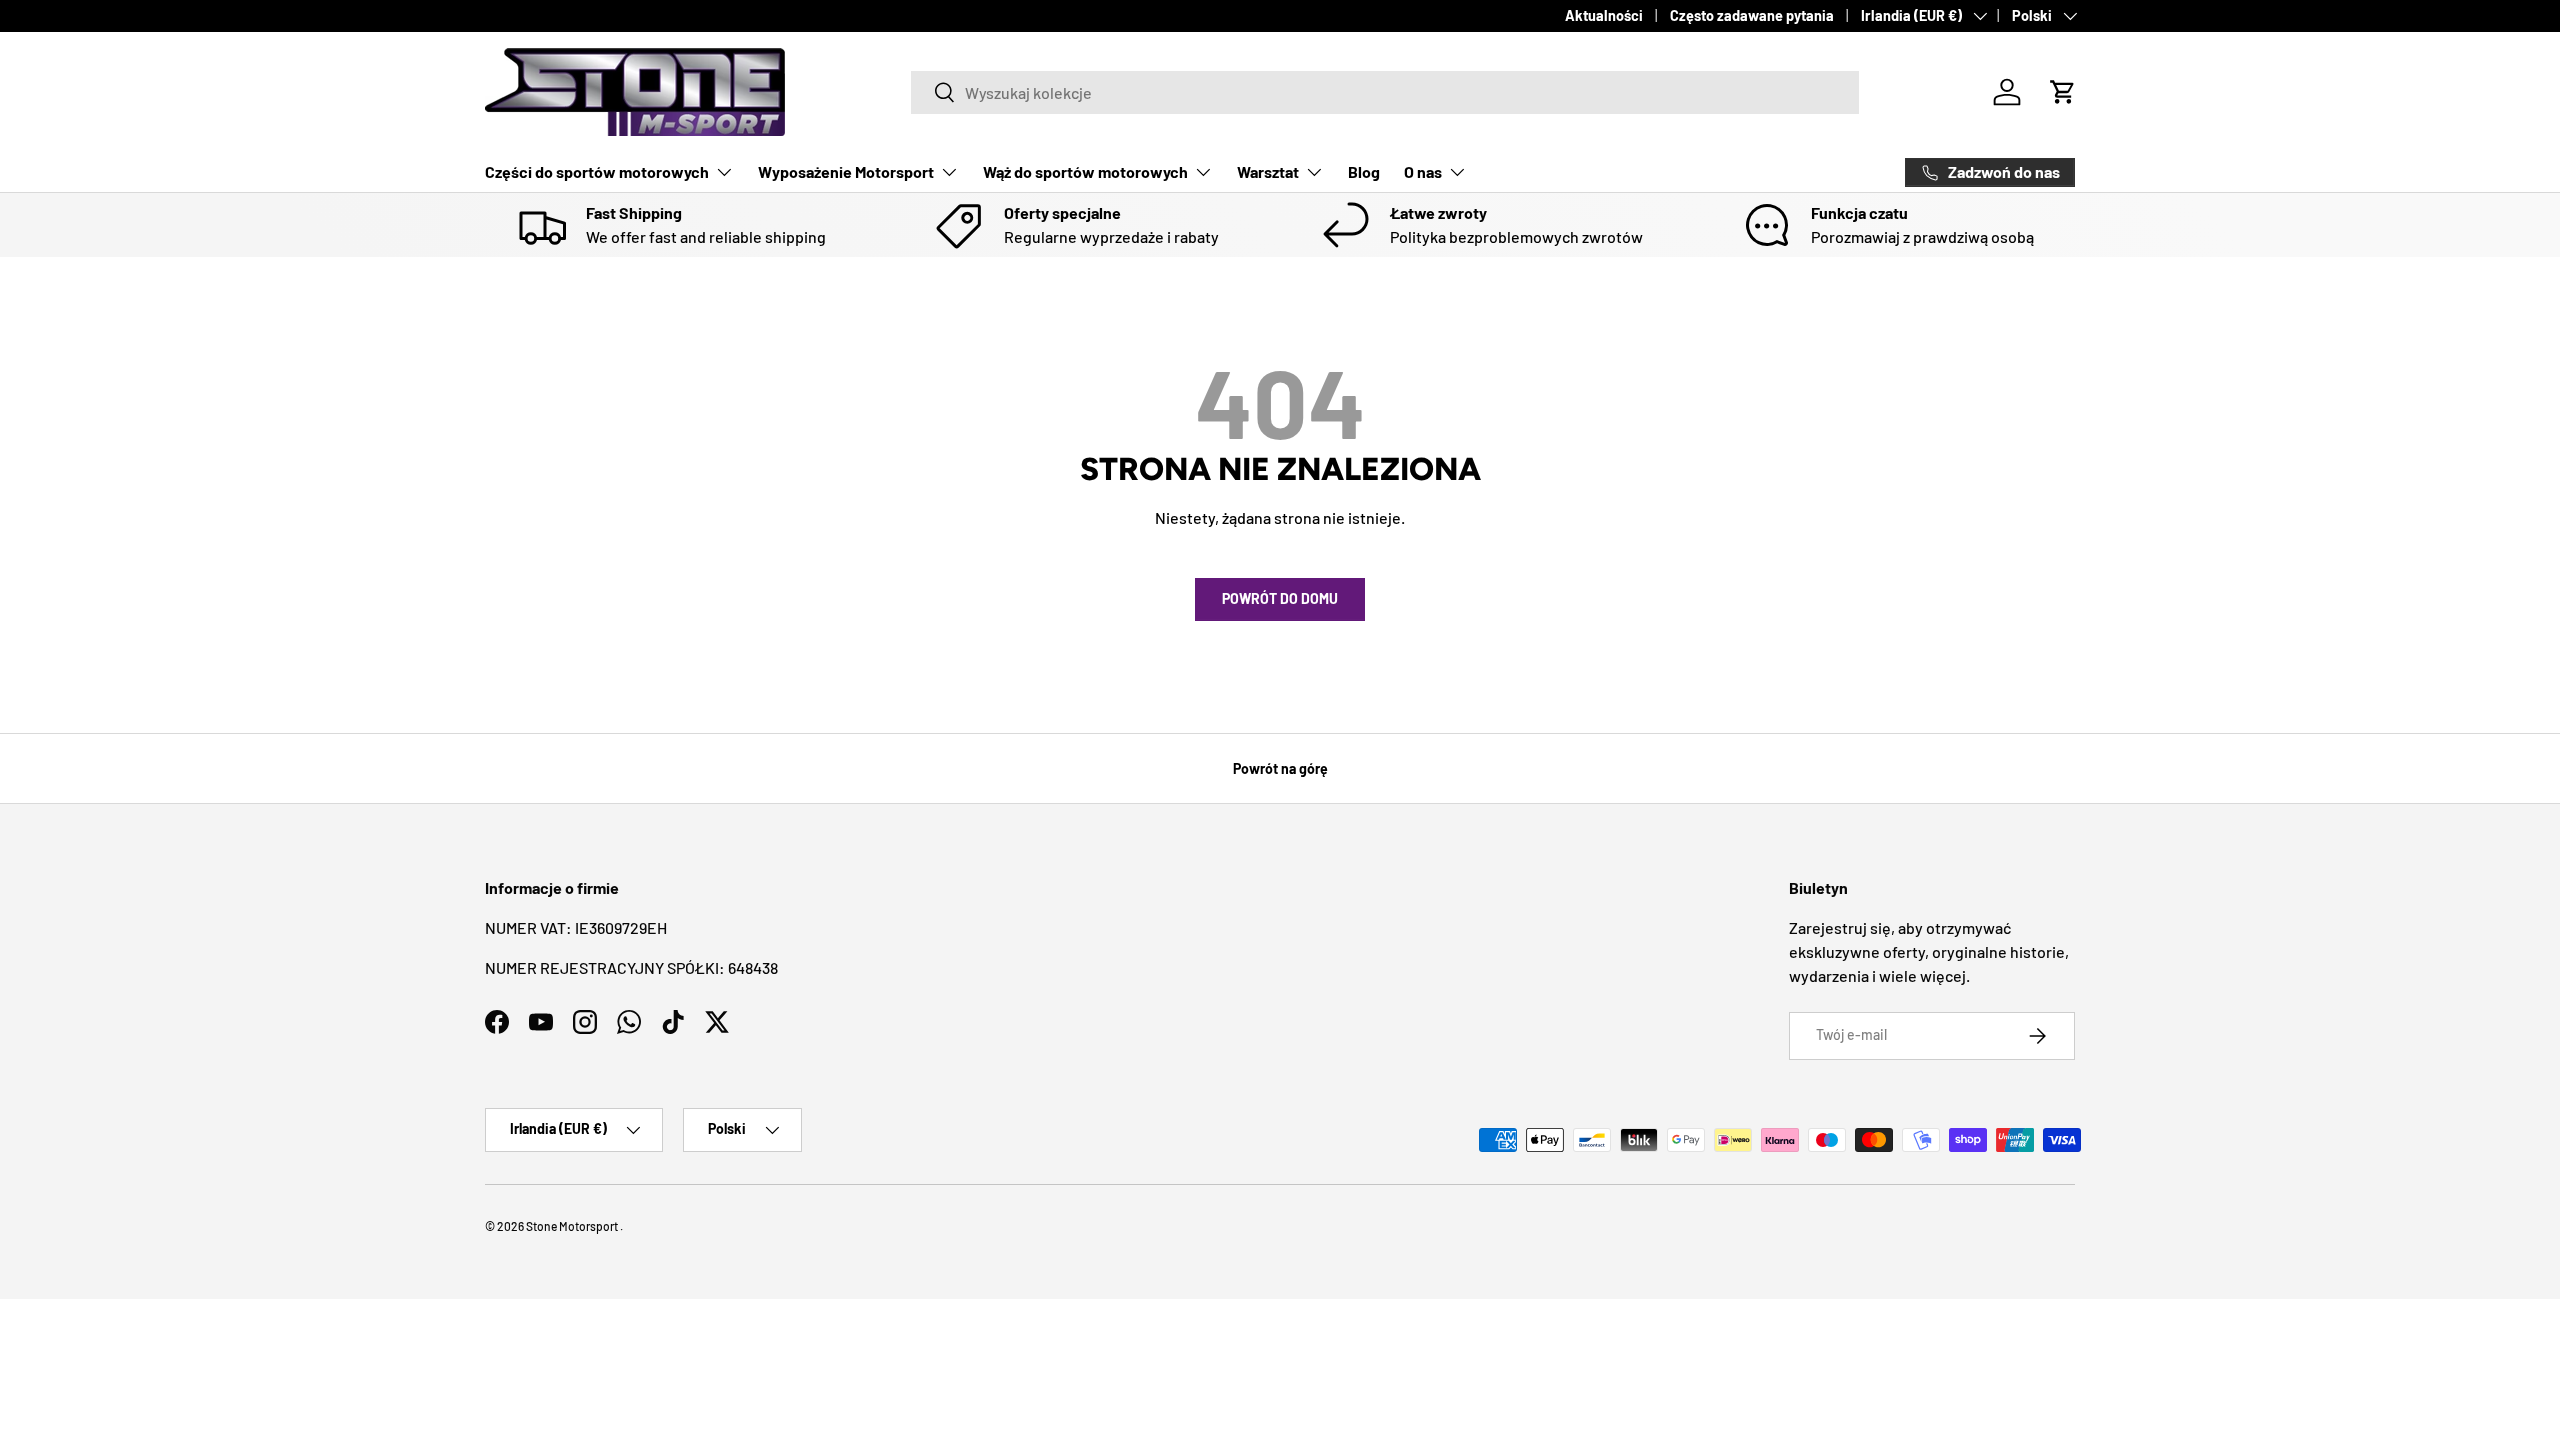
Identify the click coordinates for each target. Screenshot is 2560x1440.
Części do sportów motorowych (597, 171)
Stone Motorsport (572, 1226)
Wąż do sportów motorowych (1085, 171)
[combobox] (1385, 92)
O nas (1423, 171)
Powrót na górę (1280, 768)
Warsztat (1268, 171)
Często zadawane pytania (1752, 15)
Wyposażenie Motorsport (846, 171)
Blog (1364, 171)
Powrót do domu (1280, 598)
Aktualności (1604, 15)
